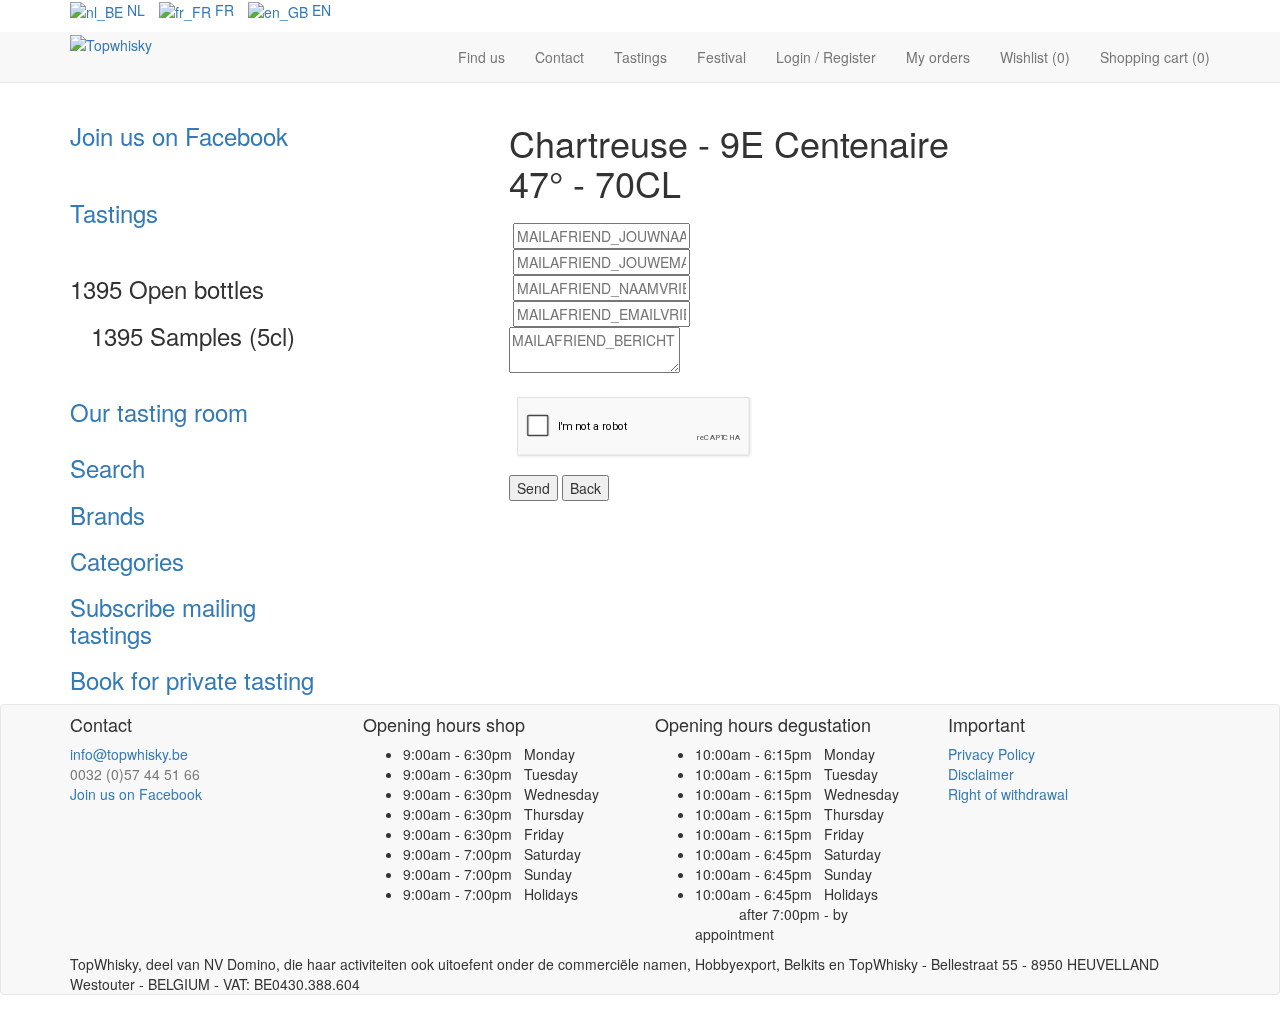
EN (319, 10)
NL (134, 10)
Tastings (640, 57)
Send (533, 488)
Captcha (544, 388)
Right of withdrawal (1008, 794)
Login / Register (826, 57)
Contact (559, 57)
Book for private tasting (192, 679)
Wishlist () (1035, 57)
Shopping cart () (1155, 57)
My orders (938, 57)
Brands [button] (107, 514)
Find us (481, 57)
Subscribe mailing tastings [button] (163, 619)
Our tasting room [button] (159, 411)
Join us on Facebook (179, 135)
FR (222, 10)
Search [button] (107, 467)
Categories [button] (127, 560)
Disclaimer (981, 774)
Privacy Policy (991, 754)
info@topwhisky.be (129, 754)
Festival (721, 57)
